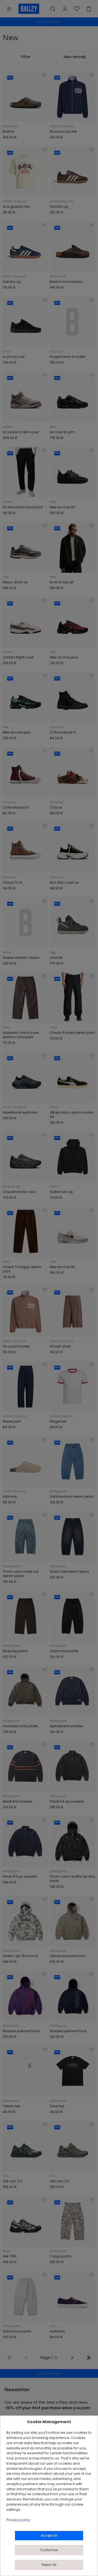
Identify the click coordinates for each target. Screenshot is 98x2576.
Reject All (49, 2565)
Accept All (49, 2535)
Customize (49, 2550)
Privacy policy (18, 2520)
